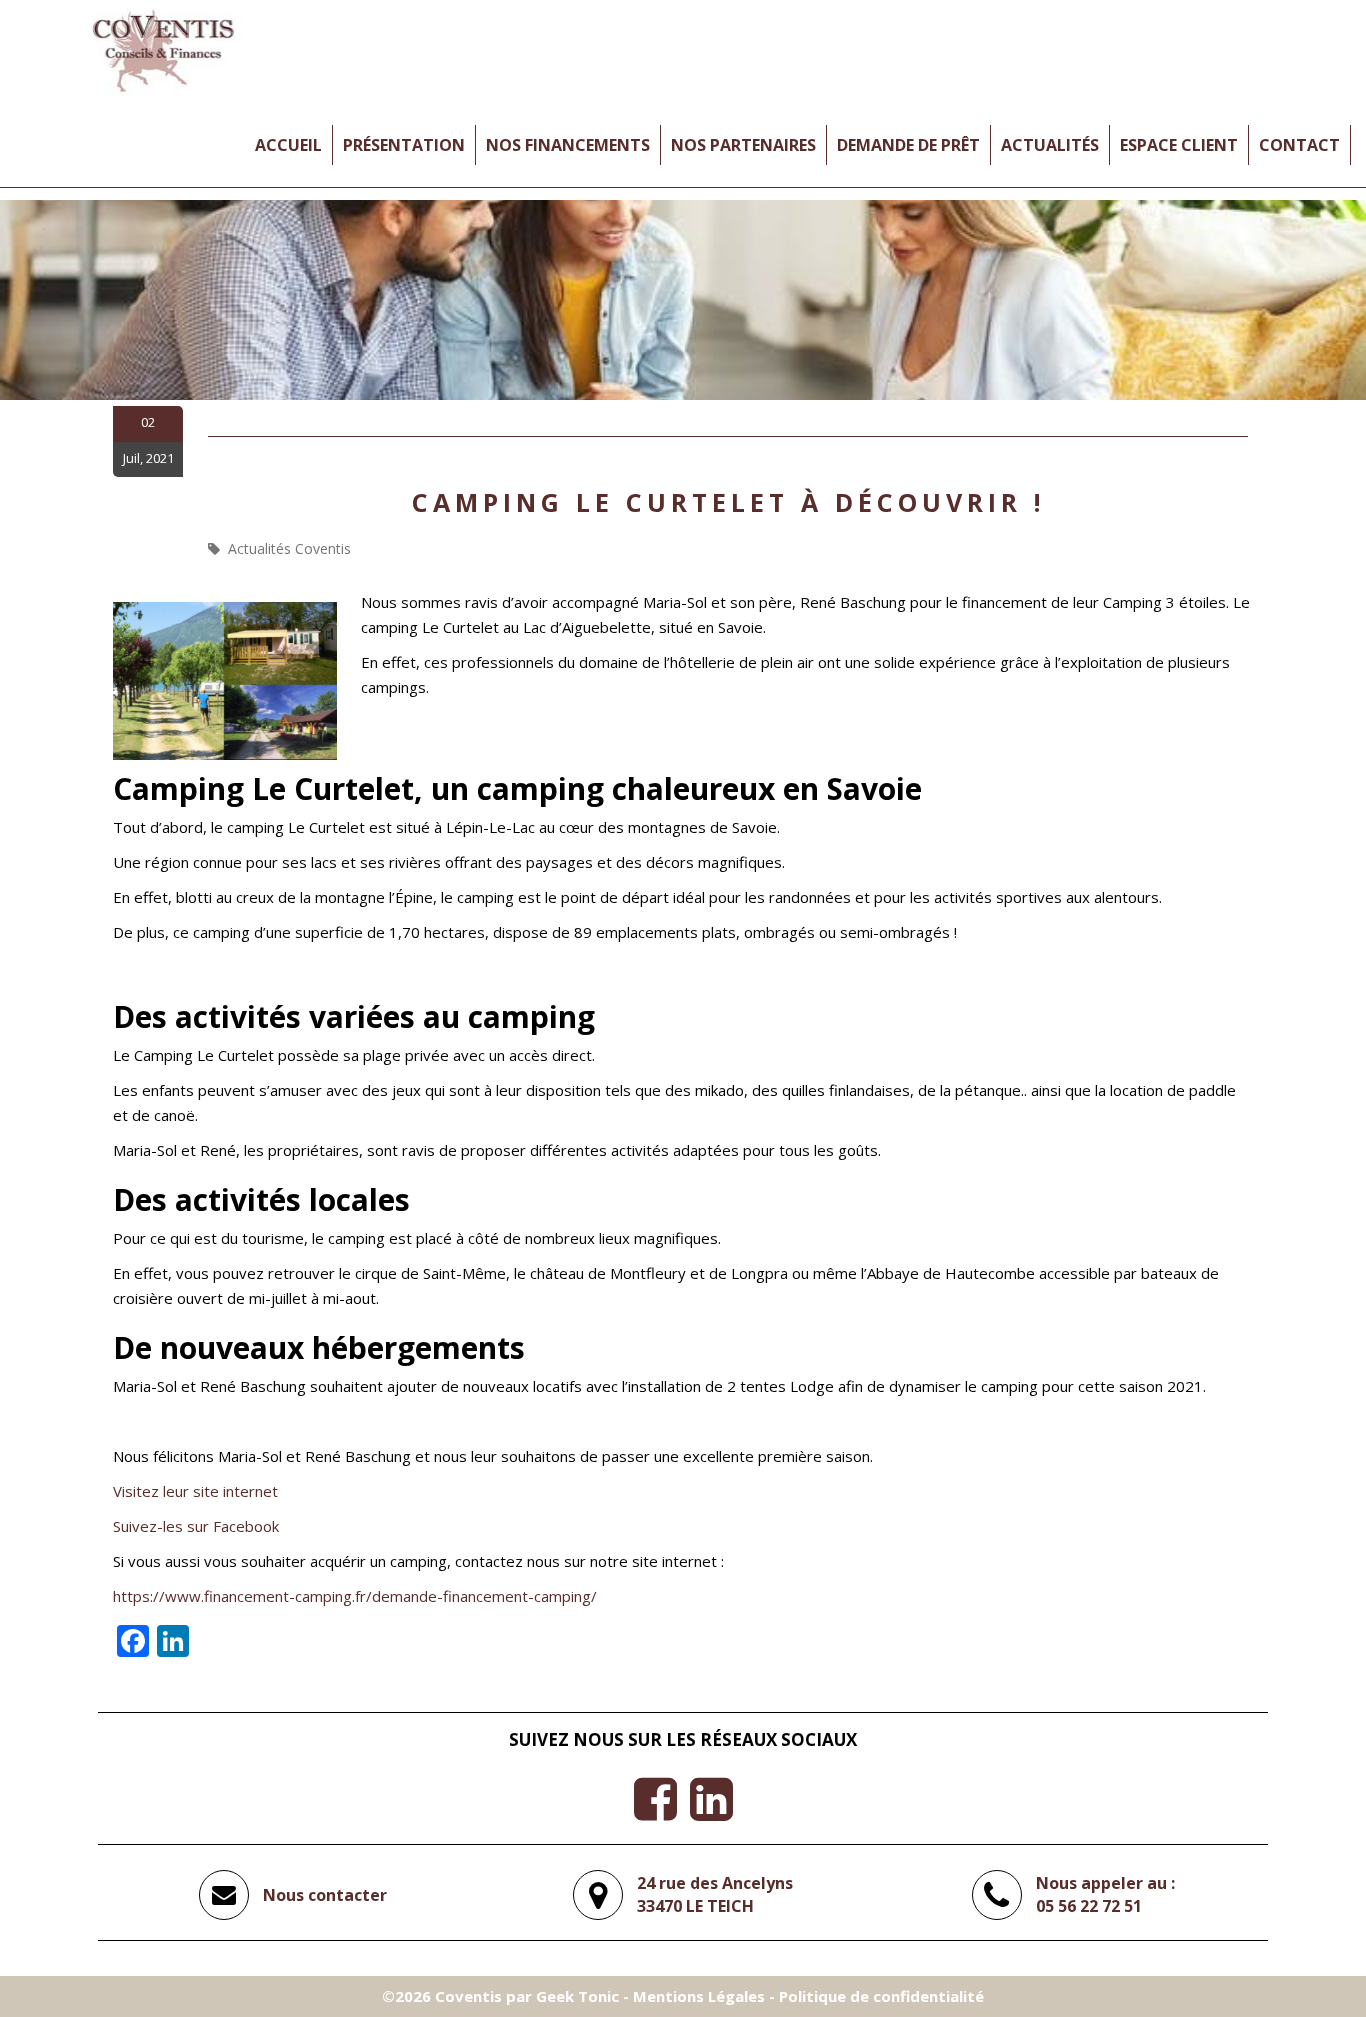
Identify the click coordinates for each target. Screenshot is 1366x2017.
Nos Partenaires (743, 145)
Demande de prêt (908, 145)
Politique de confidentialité (881, 1996)
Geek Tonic (577, 1996)
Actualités (1050, 145)
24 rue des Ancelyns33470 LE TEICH (715, 1894)
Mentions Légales (699, 1996)
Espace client (1179, 145)
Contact (1299, 145)
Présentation (404, 145)
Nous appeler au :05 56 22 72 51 (1105, 1894)
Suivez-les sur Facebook (196, 1526)
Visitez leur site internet (195, 1491)
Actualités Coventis (289, 548)
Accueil (288, 145)
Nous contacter (325, 1895)
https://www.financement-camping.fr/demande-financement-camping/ (355, 1596)
